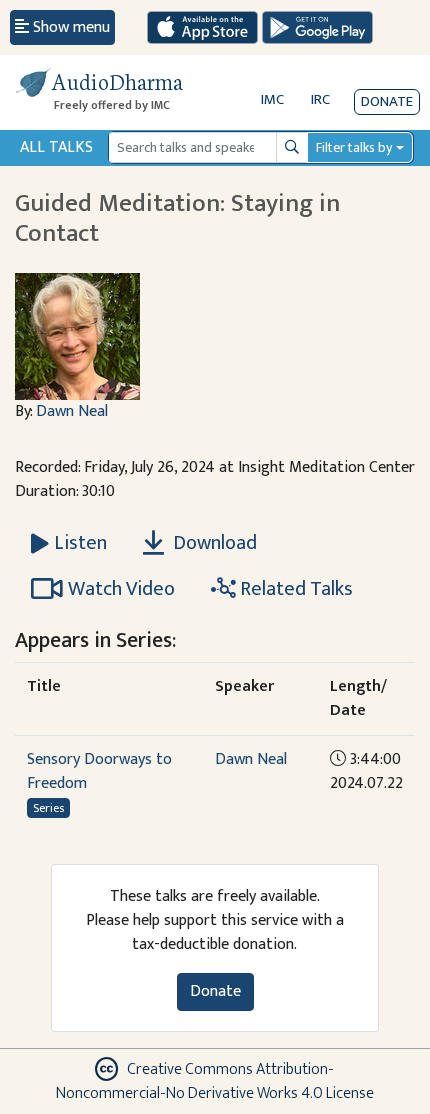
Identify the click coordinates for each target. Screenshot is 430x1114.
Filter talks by (354, 147)
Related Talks (294, 589)
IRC (320, 99)
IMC (272, 99)
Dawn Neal (72, 411)
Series (48, 808)
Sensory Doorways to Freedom (99, 771)
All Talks (56, 147)
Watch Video (121, 589)
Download (213, 543)
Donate (387, 101)
